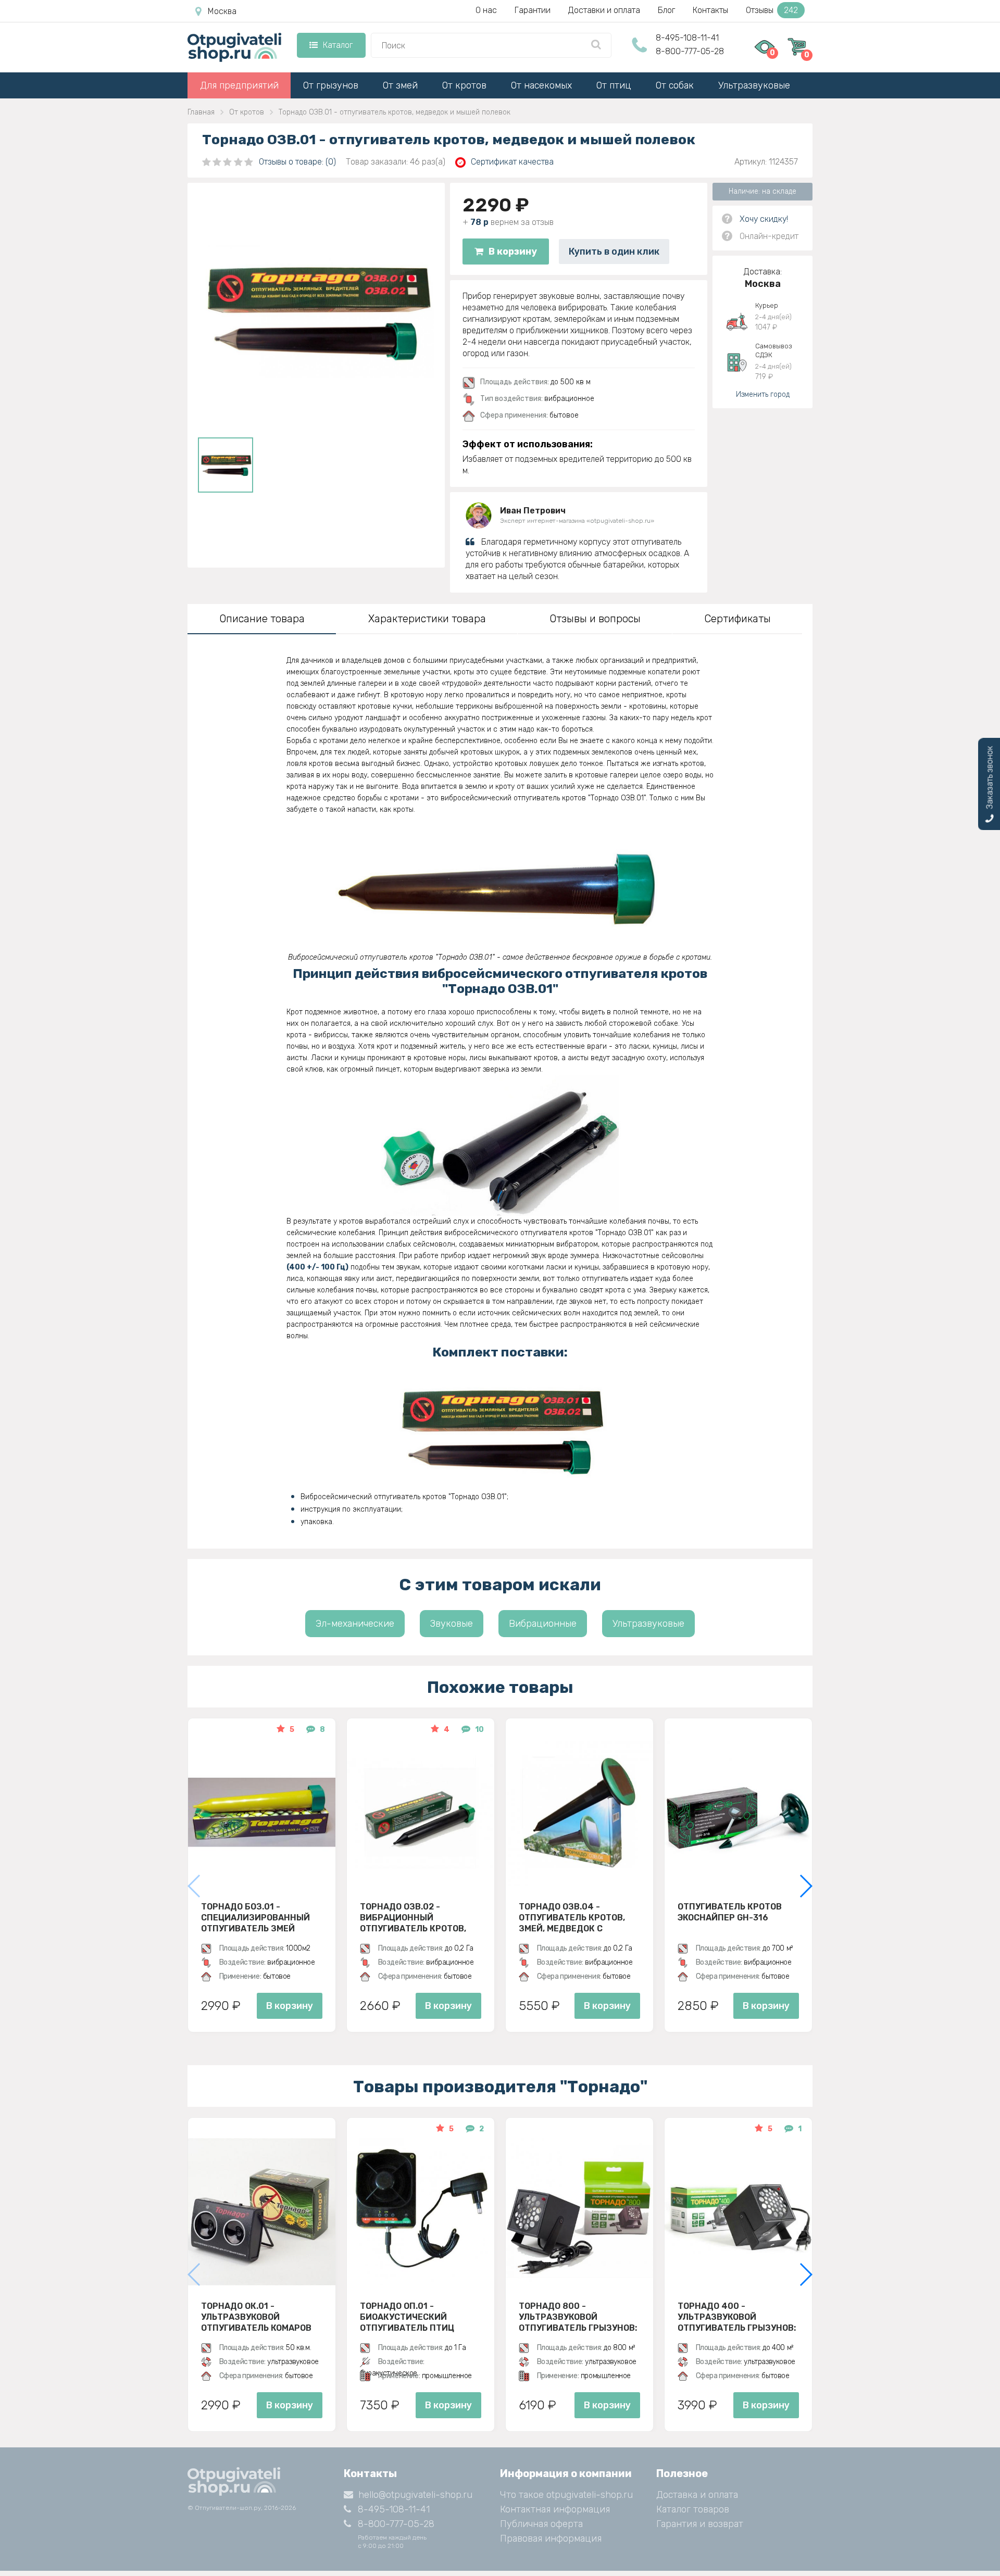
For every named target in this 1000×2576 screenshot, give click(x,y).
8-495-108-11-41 (687, 38)
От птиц (614, 85)
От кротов (464, 85)
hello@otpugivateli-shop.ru (415, 2495)
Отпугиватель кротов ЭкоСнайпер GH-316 (730, 1912)
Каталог (338, 45)
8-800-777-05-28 (690, 51)
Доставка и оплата (697, 2495)
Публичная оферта (541, 2524)
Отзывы (772, 10)
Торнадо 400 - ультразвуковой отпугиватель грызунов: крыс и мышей (737, 2317)
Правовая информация (551, 2539)
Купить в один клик (614, 252)
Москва (222, 11)
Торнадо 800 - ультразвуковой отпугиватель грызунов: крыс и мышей (578, 2317)
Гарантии (533, 10)
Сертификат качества (512, 162)
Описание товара (262, 619)
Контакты (710, 10)
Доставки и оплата (604, 10)
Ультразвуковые (754, 85)
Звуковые (452, 1624)
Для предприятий (239, 85)
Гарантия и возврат (700, 2524)
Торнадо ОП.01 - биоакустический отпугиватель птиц (407, 2317)
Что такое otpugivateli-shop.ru (566, 2495)
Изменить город (763, 394)
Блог (666, 10)
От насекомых (541, 85)
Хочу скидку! (764, 219)
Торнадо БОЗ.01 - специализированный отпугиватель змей (255, 1917)
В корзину (513, 252)
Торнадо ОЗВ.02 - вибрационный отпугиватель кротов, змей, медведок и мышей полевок (420, 1917)
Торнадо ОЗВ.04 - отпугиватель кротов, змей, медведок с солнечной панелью (572, 1917)
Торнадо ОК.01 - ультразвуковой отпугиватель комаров (256, 2317)
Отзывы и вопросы (595, 619)
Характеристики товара (427, 619)
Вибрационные (543, 1624)
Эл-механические (355, 1624)
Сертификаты (737, 619)
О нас (486, 10)
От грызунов (331, 85)
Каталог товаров (693, 2509)
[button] (805, 1886)
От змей (400, 85)
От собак (675, 85)
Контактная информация (555, 2509)
